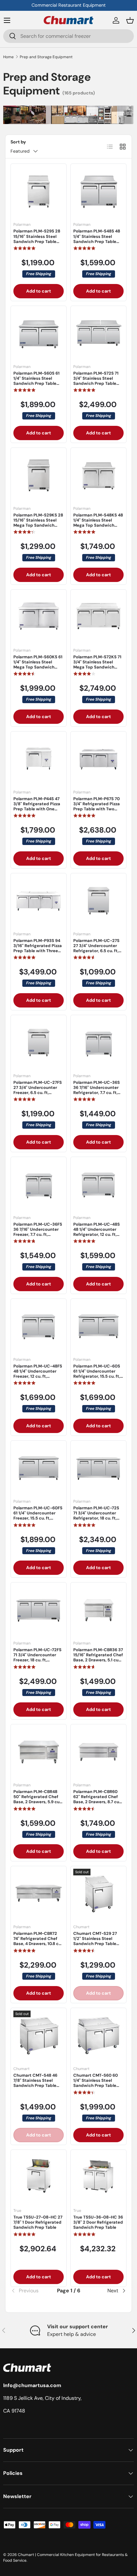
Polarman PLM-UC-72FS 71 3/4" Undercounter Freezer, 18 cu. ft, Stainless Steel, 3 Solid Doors (37, 1660)
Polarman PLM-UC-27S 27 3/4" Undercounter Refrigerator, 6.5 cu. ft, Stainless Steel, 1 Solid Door (96, 951)
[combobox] (68, 36)
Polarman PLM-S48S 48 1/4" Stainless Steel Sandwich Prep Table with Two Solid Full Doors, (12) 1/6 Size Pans (97, 241)
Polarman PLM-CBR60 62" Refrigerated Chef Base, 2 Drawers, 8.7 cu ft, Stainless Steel (96, 1799)
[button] (130, 20)
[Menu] (7, 20)
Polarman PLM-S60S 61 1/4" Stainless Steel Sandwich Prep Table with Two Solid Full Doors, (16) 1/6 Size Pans (37, 384)
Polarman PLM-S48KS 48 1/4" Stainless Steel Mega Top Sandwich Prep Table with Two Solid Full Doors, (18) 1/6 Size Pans (98, 528)
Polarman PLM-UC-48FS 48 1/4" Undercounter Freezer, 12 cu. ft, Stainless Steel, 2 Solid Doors (38, 1376)
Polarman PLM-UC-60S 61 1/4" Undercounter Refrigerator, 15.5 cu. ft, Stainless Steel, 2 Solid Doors (97, 1376)
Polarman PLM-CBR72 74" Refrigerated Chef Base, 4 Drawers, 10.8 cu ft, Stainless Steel (37, 1941)
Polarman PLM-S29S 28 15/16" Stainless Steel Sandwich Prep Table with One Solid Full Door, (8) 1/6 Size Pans (38, 241)
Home (8, 57)
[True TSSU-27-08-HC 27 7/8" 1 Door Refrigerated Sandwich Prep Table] (39, 2178)
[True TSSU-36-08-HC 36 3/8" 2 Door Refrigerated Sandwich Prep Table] (98, 2178)
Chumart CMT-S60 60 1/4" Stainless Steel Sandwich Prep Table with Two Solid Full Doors (98, 2083)
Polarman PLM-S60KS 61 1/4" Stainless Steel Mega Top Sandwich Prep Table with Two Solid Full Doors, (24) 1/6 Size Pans (38, 670)
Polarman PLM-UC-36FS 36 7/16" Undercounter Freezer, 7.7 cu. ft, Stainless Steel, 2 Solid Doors (38, 1235)
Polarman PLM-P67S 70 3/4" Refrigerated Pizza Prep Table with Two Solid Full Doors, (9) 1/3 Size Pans (97, 809)
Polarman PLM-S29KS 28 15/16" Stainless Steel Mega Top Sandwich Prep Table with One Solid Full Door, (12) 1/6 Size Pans (38, 528)
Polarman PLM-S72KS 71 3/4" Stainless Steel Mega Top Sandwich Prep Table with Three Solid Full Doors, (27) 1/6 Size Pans (97, 670)
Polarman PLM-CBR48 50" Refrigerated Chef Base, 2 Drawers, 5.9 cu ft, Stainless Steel (36, 1799)
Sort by (18, 142)
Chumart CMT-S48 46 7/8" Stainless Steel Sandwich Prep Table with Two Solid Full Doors (38, 2083)
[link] (30, 2291)
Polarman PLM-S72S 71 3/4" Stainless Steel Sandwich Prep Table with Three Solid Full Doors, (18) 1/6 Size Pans (97, 384)
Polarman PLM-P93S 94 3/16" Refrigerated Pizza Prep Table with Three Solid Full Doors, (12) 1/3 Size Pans (38, 951)
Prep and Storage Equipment (46, 57)
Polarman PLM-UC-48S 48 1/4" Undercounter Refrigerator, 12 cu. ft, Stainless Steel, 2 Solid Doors (97, 1235)
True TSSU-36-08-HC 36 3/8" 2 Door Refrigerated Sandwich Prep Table (98, 2222)
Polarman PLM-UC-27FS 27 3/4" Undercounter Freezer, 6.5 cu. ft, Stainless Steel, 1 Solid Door (38, 1093)
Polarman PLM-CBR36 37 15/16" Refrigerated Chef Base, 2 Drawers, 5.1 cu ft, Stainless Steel (98, 1658)
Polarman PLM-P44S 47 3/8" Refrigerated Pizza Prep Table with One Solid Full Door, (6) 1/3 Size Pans (37, 809)
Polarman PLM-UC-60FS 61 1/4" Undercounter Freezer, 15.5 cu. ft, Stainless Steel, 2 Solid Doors (38, 1518)
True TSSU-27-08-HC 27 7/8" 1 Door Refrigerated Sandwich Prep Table (38, 2222)
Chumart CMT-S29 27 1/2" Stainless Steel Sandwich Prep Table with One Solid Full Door (97, 1941)
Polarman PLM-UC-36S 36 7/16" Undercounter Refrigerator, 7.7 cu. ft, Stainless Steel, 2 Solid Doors (97, 1093)
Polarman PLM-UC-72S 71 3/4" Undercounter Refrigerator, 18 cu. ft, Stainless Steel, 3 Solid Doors (96, 1518)
